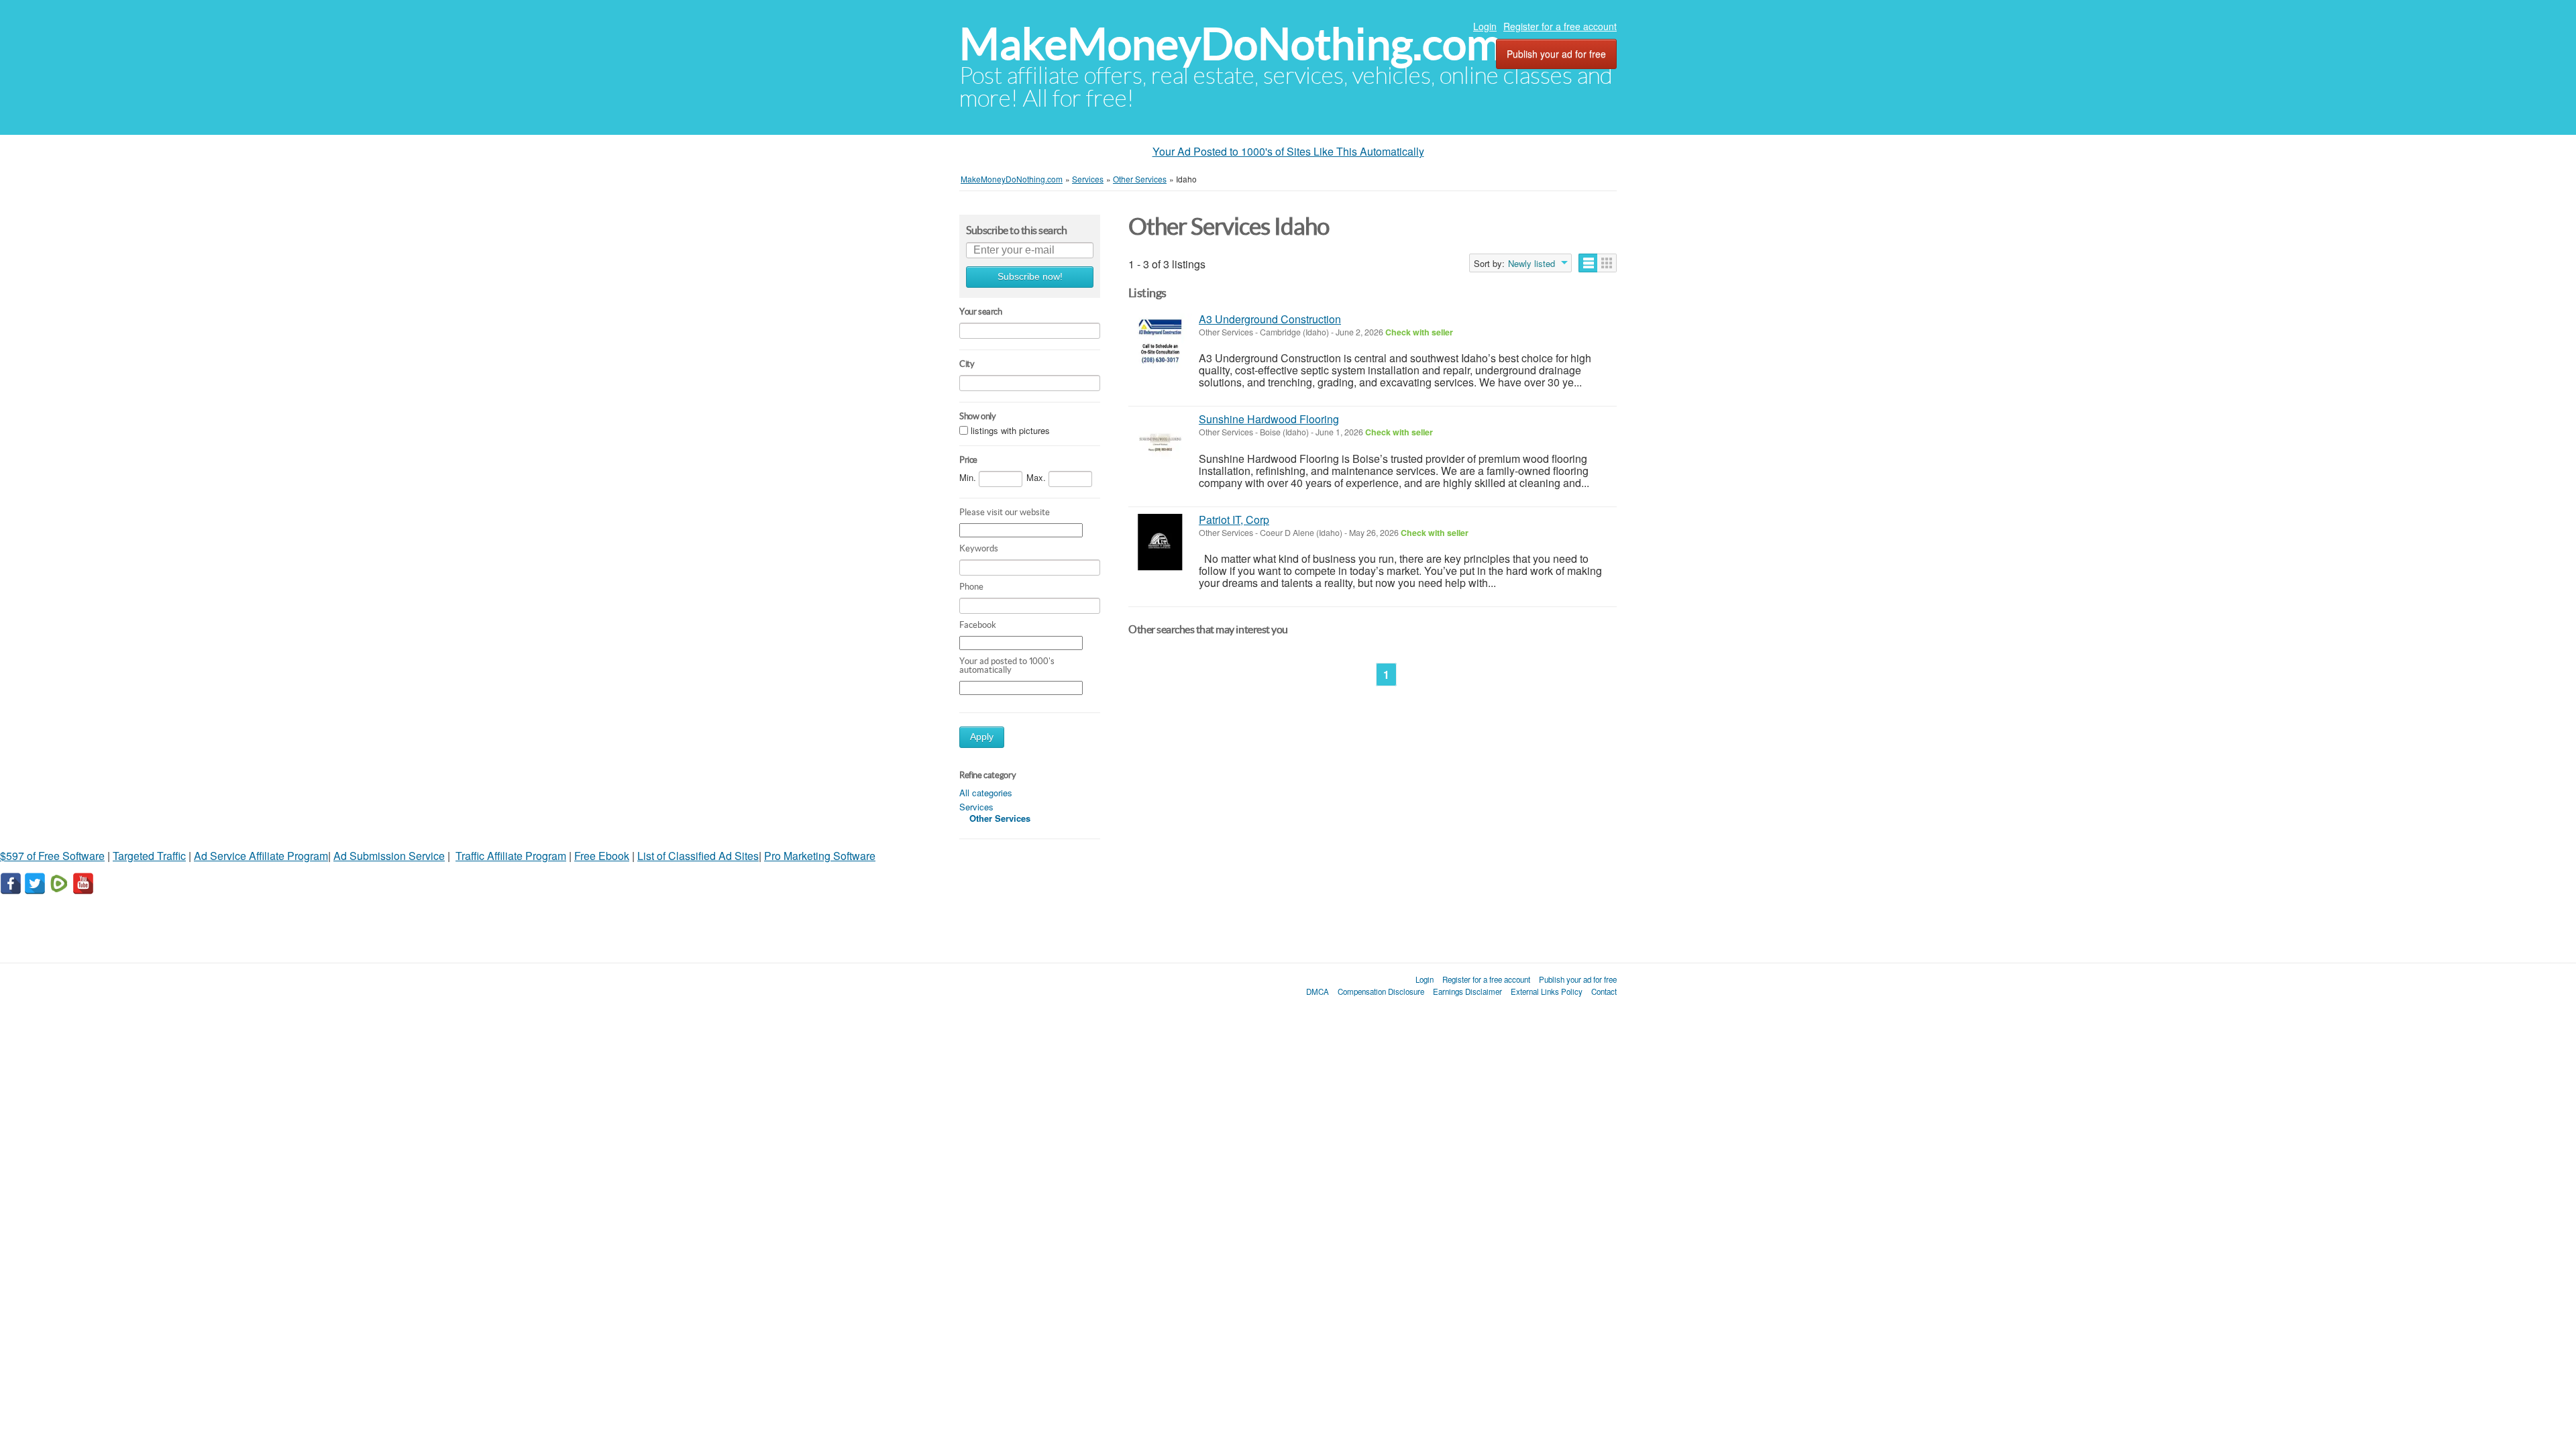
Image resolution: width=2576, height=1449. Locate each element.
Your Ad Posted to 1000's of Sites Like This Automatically (1288, 151)
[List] (1588, 263)
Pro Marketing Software (820, 856)
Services (976, 807)
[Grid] (1607, 263)
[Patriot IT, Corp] (1160, 542)
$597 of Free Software (52, 856)
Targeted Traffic (149, 856)
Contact (1604, 991)
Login (1485, 26)
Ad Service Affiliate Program (261, 856)
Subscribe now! (1030, 277)
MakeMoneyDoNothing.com (1231, 44)
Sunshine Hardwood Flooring (1269, 419)
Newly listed (1532, 264)
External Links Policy (1547, 991)
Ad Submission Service (389, 856)
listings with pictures (1010, 430)
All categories (986, 793)
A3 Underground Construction (1270, 319)
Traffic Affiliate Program (511, 856)
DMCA (1318, 991)
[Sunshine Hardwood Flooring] (1160, 442)
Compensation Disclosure (1381, 991)
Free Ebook (602, 856)
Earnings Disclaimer (1467, 991)
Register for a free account (1560, 26)
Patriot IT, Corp (1234, 520)
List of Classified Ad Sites (698, 856)
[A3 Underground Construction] (1160, 342)
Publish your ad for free (1556, 54)
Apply (982, 737)
